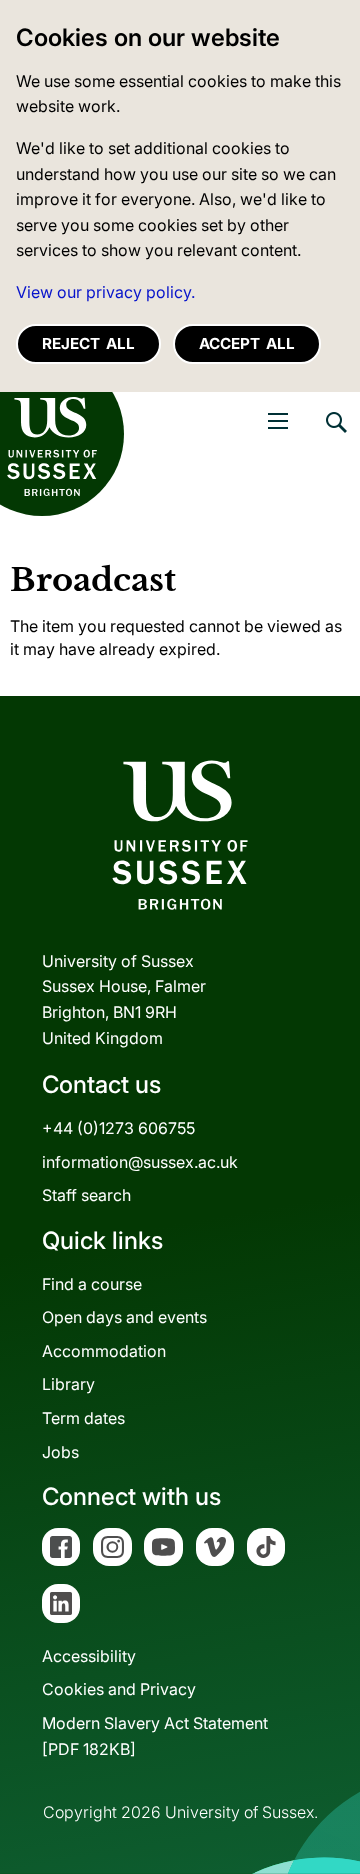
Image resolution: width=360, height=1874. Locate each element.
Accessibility (89, 1656)
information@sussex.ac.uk (140, 1162)
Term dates (83, 1418)
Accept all (247, 343)
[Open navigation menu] (278, 421)
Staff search (86, 1195)
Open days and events (124, 1317)
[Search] (335, 437)
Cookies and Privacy (119, 1689)
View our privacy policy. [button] (105, 292)
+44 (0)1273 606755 (118, 1128)
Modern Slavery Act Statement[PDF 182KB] (155, 1736)
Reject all (88, 343)
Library (68, 1384)
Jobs (60, 1452)
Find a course (92, 1284)
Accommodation (104, 1351)
